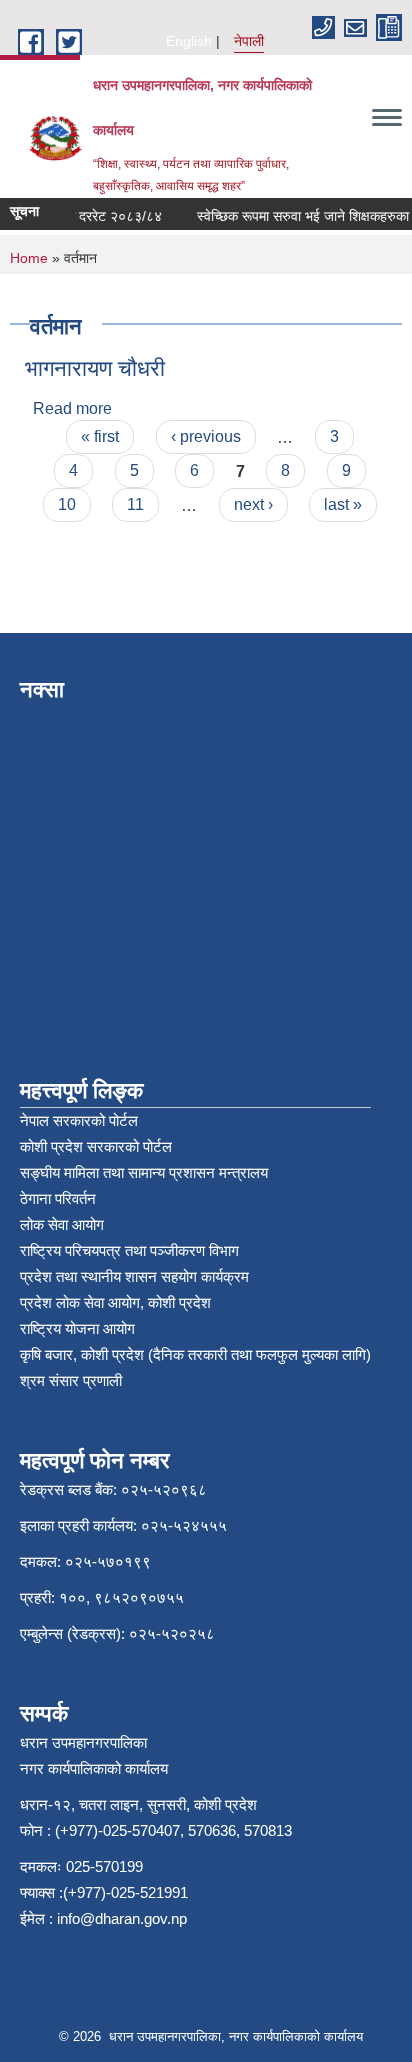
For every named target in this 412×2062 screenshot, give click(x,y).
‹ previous (206, 436)
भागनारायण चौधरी (95, 368)
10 (67, 504)
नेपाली (249, 41)
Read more (72, 408)
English (189, 41)
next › (253, 504)
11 (135, 504)
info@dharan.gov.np (122, 1918)
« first (100, 436)
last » (343, 504)
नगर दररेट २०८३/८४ (103, 216)
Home (29, 258)
